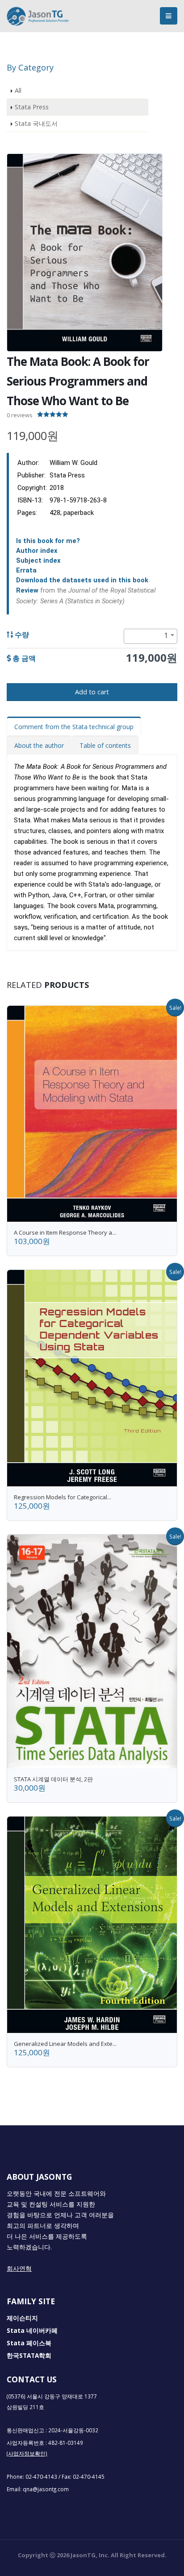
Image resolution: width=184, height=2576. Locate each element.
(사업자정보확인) (27, 2453)
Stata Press (32, 107)
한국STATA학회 (29, 2356)
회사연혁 (19, 2269)
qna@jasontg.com (46, 2489)
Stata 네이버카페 (32, 2331)
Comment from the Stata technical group (74, 727)
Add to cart (92, 692)
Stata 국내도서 (36, 123)
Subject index (38, 560)
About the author (39, 745)
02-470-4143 (41, 2476)
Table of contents (105, 745)
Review (27, 590)
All (18, 90)
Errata (26, 570)
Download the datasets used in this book (82, 580)
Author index (37, 551)
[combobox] (151, 636)
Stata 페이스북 (29, 2343)
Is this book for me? (48, 541)
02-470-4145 (89, 2476)
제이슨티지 (22, 2318)
